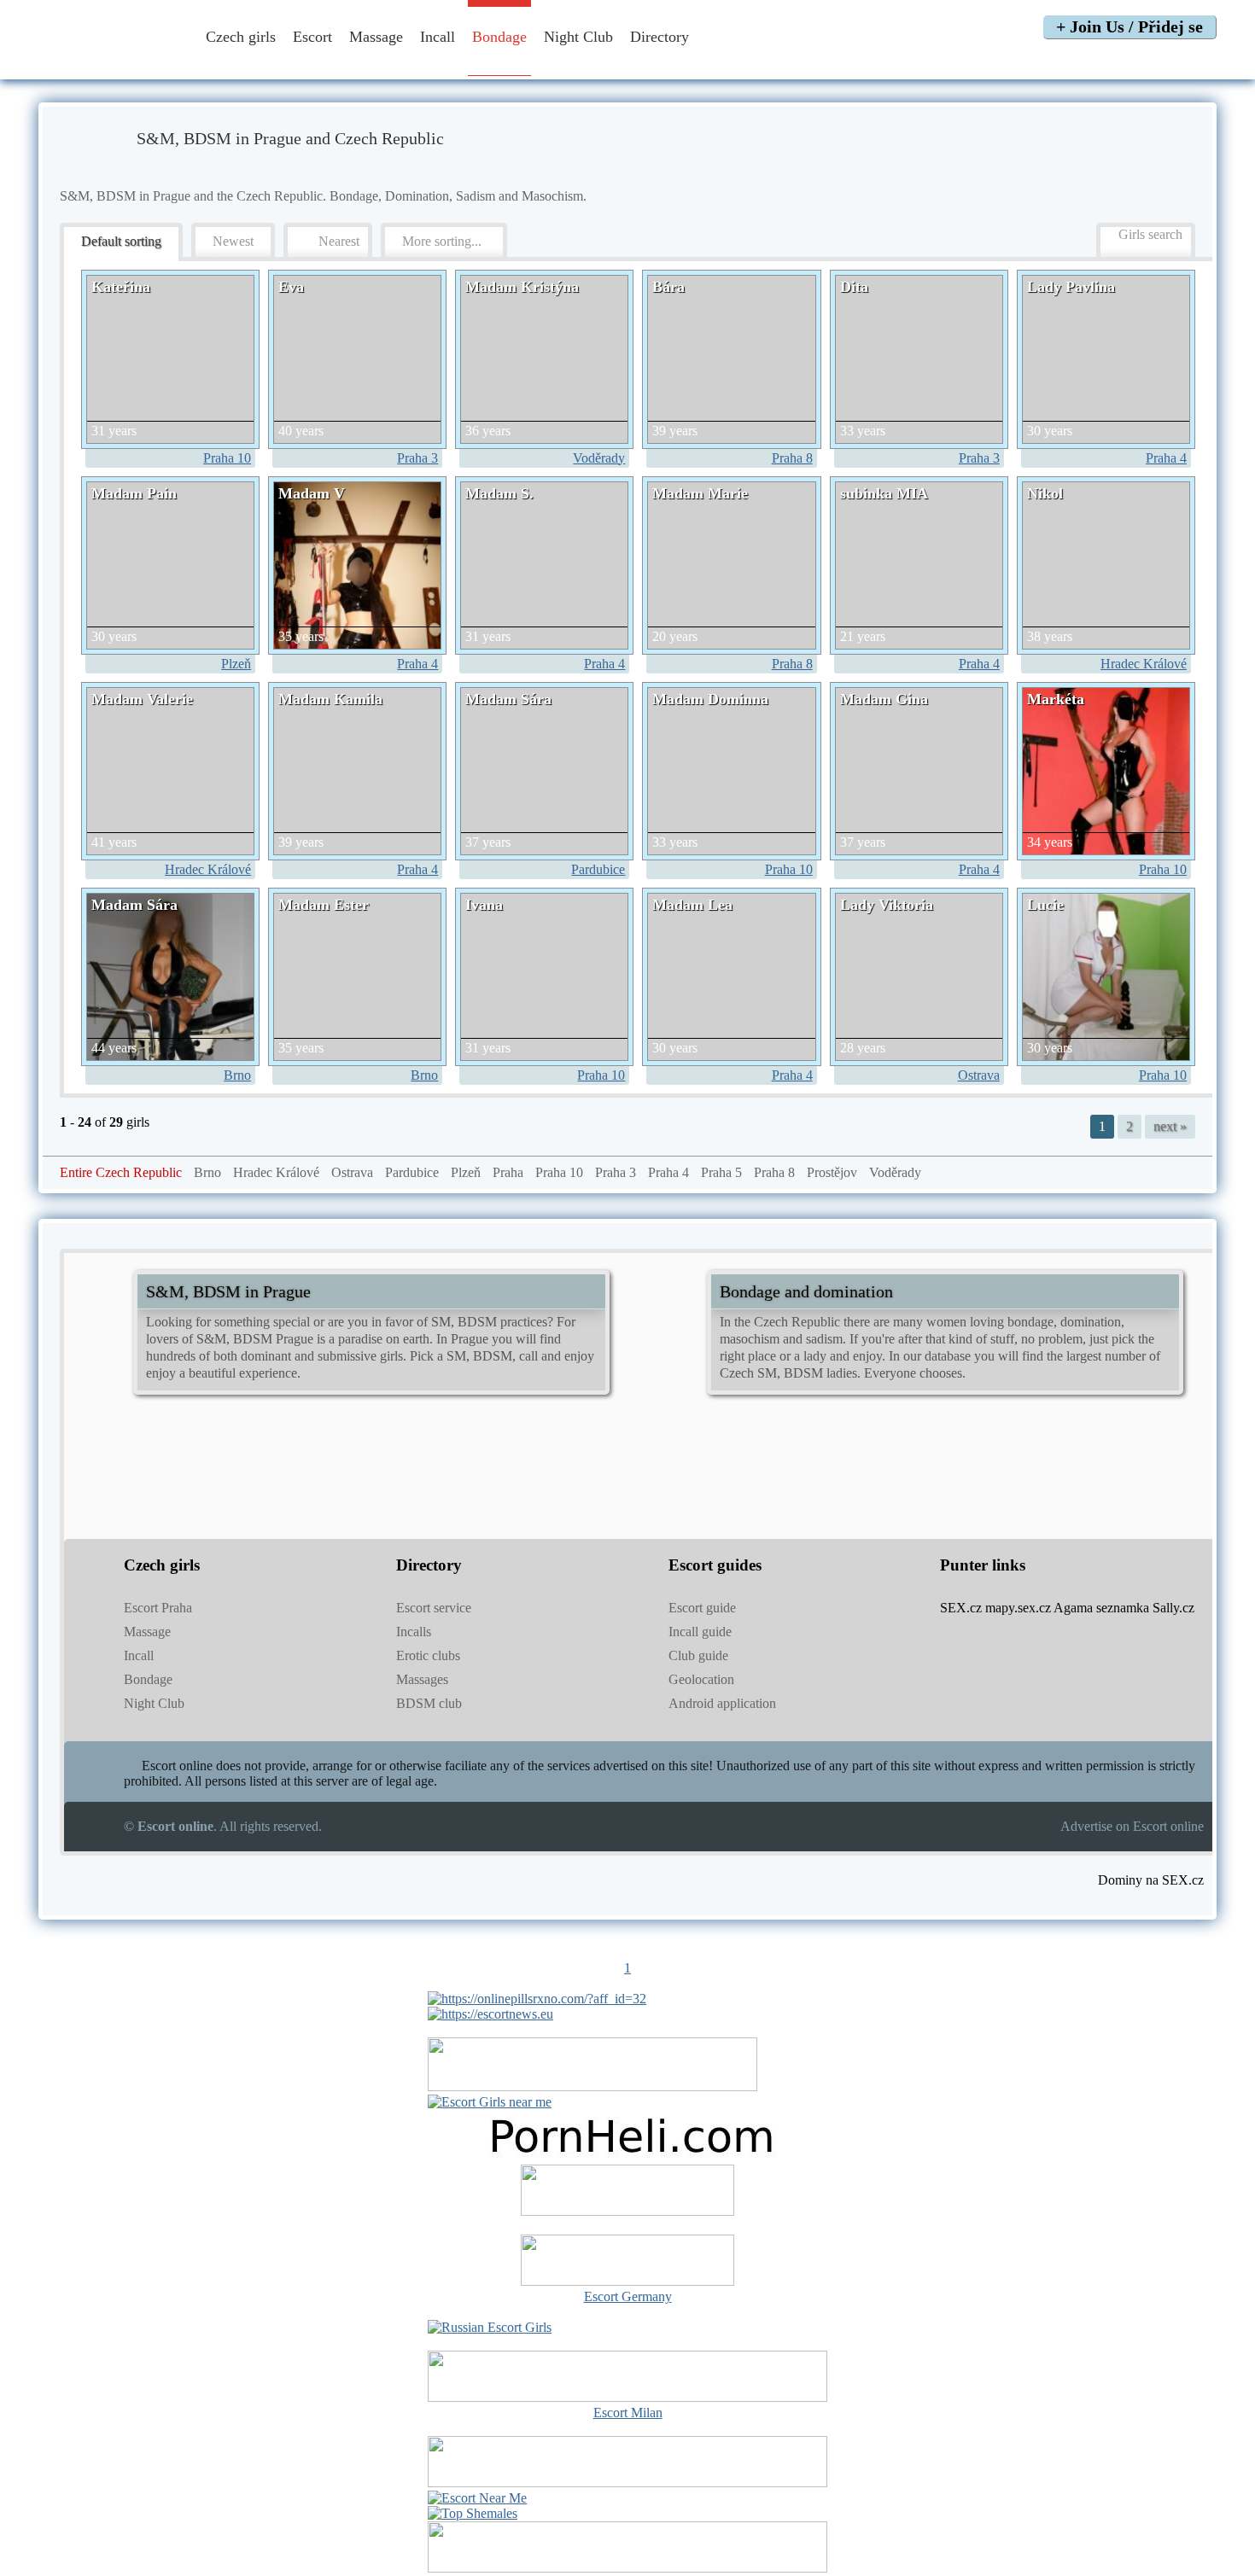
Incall (438, 37)
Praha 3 (417, 458)
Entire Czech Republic (121, 1172)
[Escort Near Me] (477, 2498)
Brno (237, 1075)
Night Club (578, 37)
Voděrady (599, 458)
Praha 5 (721, 1172)
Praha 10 (227, 458)
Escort (312, 37)
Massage (376, 37)
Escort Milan (628, 2413)
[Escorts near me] (490, 2102)
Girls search (1150, 234)
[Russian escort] (490, 2327)
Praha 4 (1166, 458)
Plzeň (236, 664)
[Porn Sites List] (627, 2156)
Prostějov (832, 1172)
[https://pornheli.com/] (592, 2086)
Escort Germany (628, 2296)
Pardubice (598, 869)
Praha (508, 1172)
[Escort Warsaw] (627, 2568)
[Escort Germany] (627, 2262)
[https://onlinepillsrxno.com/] (537, 1999)
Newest (233, 241)
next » (1170, 1126)
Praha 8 (792, 458)
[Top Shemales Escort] (473, 2513)
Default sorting (121, 241)
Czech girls (241, 37)
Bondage (499, 37)
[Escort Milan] (627, 2397)
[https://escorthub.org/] (627, 2192)
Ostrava (979, 1075)
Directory (662, 37)
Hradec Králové (1144, 664)
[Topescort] (627, 2483)
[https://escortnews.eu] (490, 2014)
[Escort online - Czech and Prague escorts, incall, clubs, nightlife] (109, 62)
